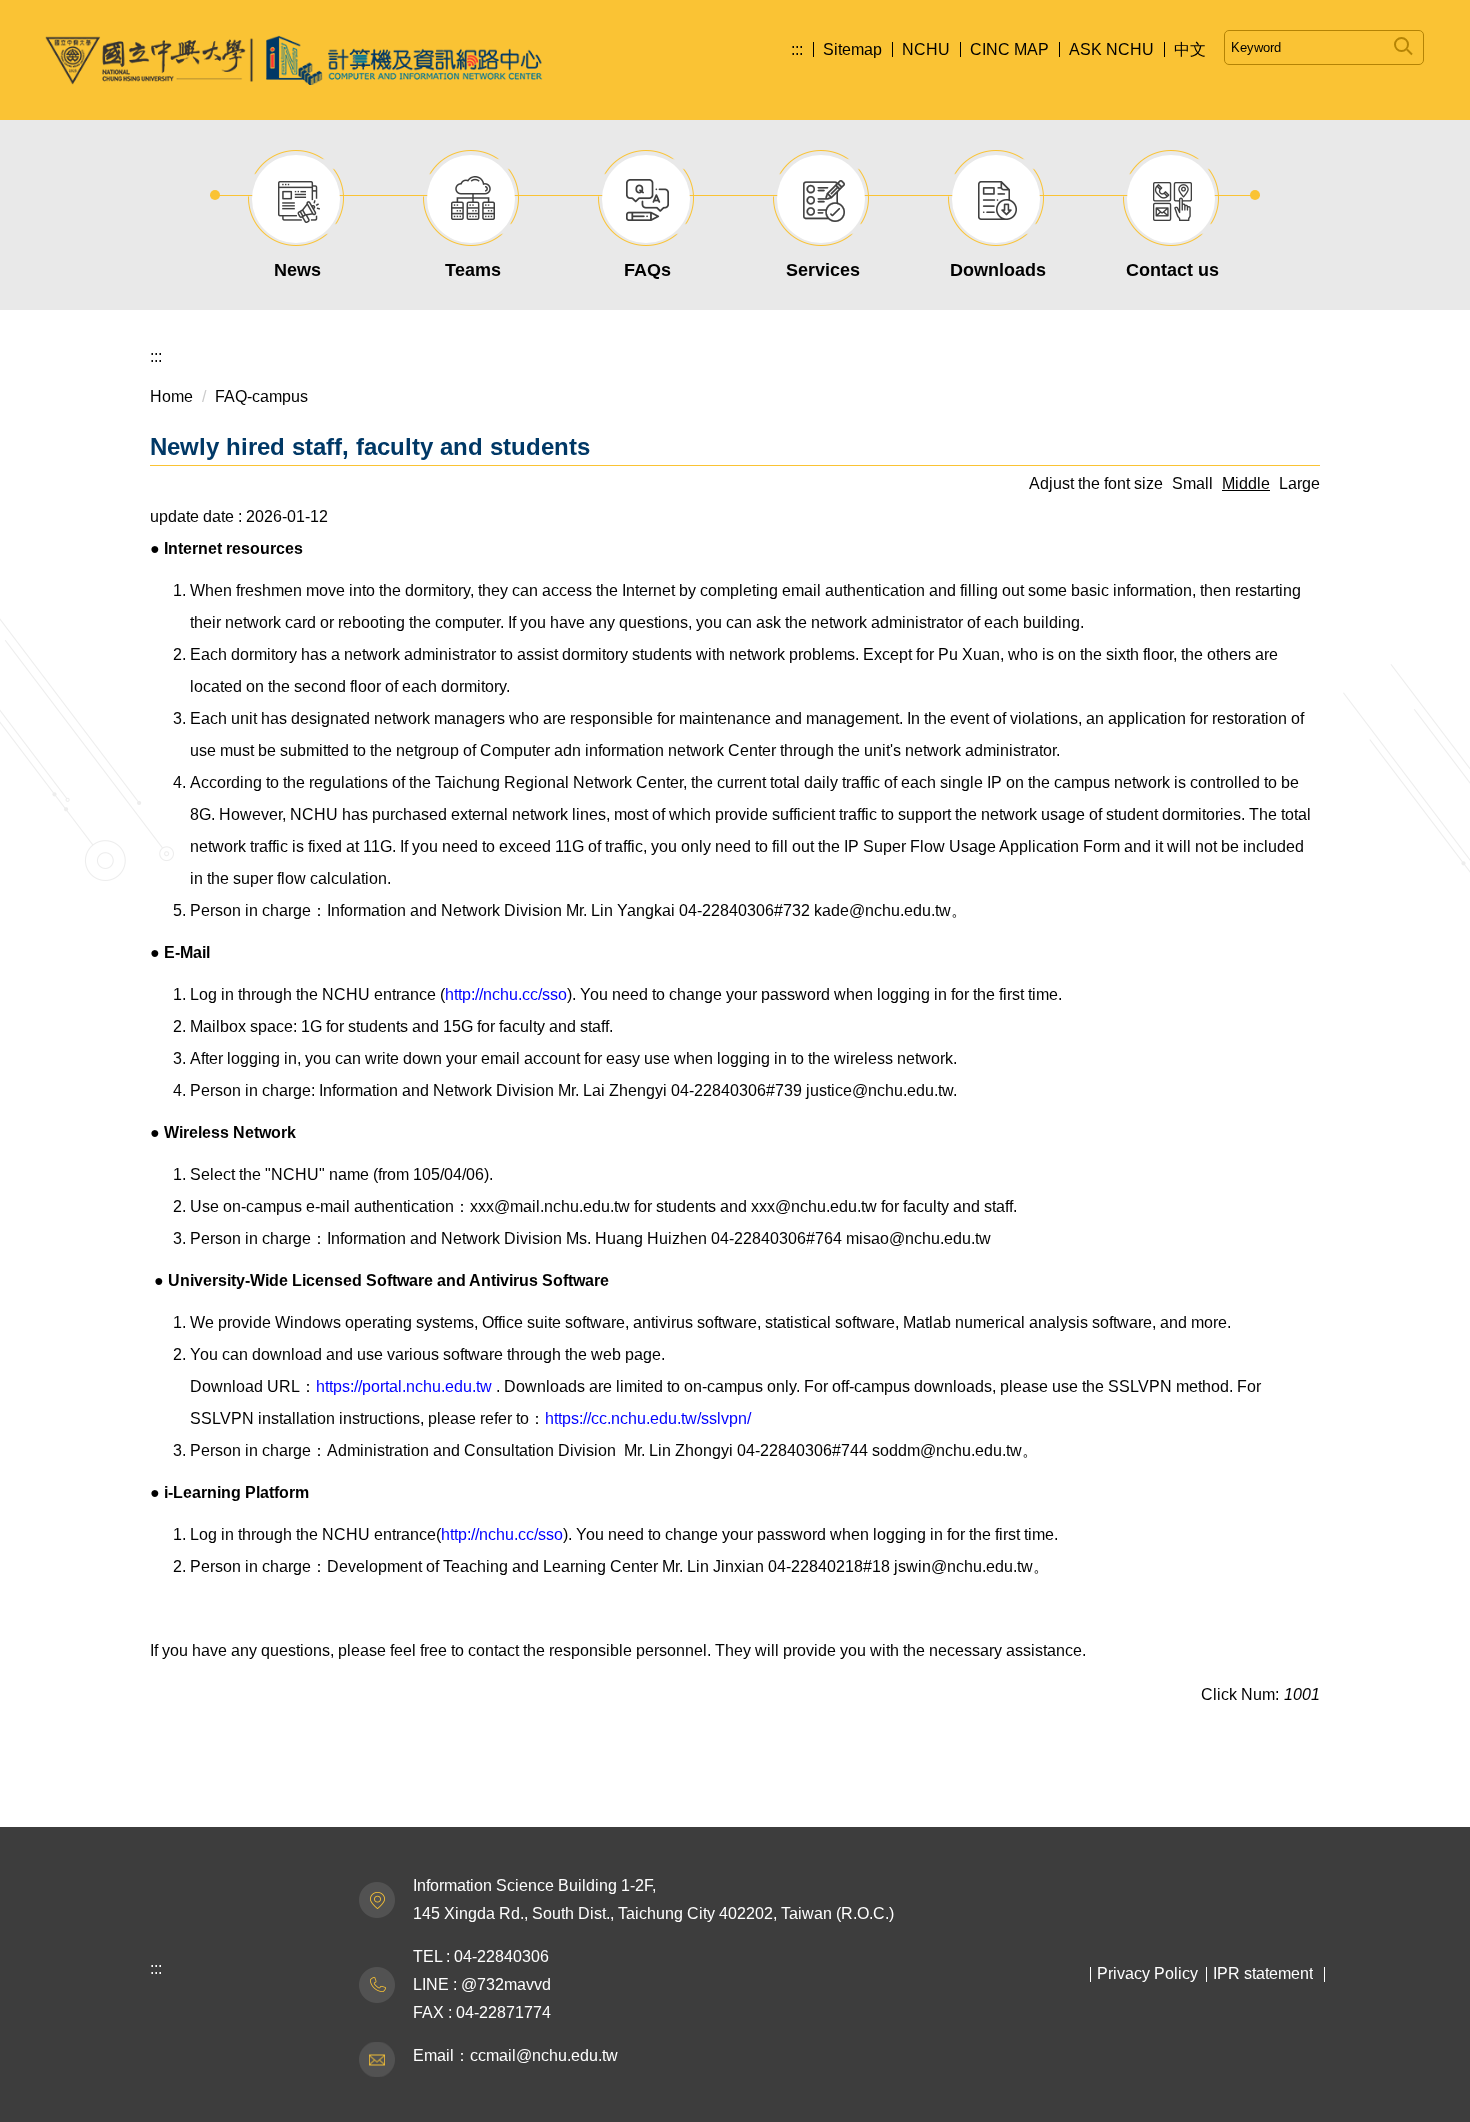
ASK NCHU (1111, 49)
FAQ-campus (261, 396)
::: (797, 49)
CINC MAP (1009, 49)
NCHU (926, 49)
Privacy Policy (1147, 1973)
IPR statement (1263, 1973)
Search (1403, 42)
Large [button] (1299, 483)
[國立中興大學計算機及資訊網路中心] (294, 60)
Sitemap (852, 49)
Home (171, 396)
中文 (1190, 49)
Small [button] (1192, 483)
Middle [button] (1246, 483)
